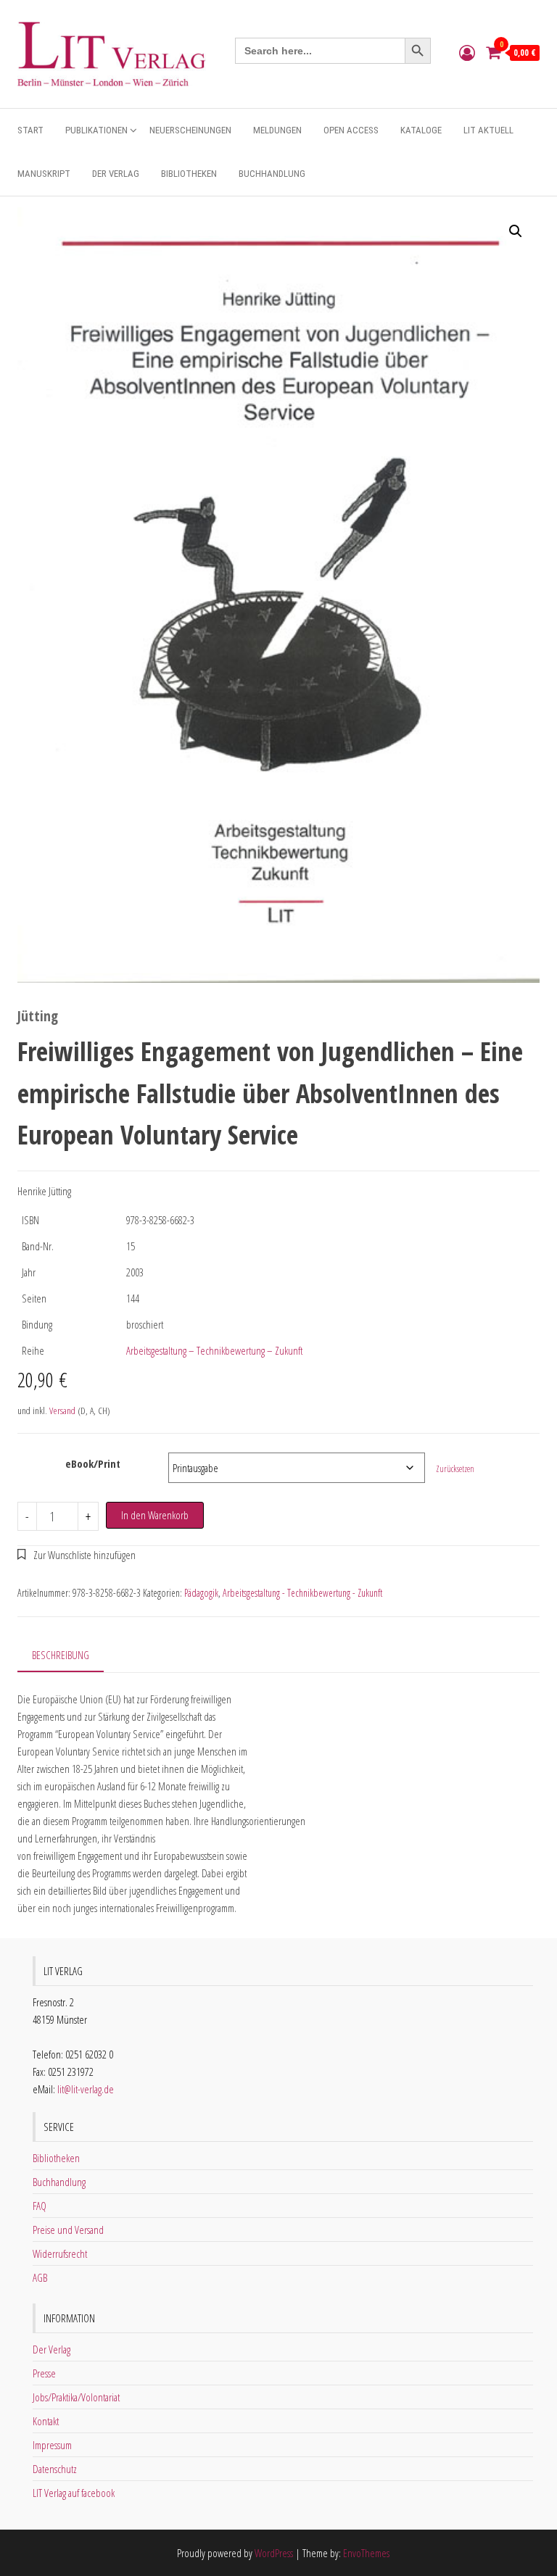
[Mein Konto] (467, 52)
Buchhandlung (272, 174)
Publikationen (96, 130)
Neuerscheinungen (190, 130)
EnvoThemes (366, 2553)
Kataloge (421, 130)
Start (30, 130)
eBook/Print (93, 1463)
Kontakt (46, 2421)
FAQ (40, 2206)
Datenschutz (55, 2469)
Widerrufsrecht (60, 2253)
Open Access (351, 130)
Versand (62, 1410)
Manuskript (44, 174)
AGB (40, 2277)
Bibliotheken (189, 174)
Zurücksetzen (455, 1469)
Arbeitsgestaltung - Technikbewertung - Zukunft (302, 1593)
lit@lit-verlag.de (86, 2089)
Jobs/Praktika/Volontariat (76, 2397)
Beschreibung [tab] (61, 1655)
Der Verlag (116, 174)
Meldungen (277, 130)
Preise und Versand (68, 2230)
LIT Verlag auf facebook (74, 2493)
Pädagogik (201, 1593)
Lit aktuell (488, 130)
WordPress (274, 2553)
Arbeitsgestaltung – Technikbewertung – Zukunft (214, 1350)
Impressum (52, 2445)
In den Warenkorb (155, 1515)
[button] (516, 231)
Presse (44, 2373)
